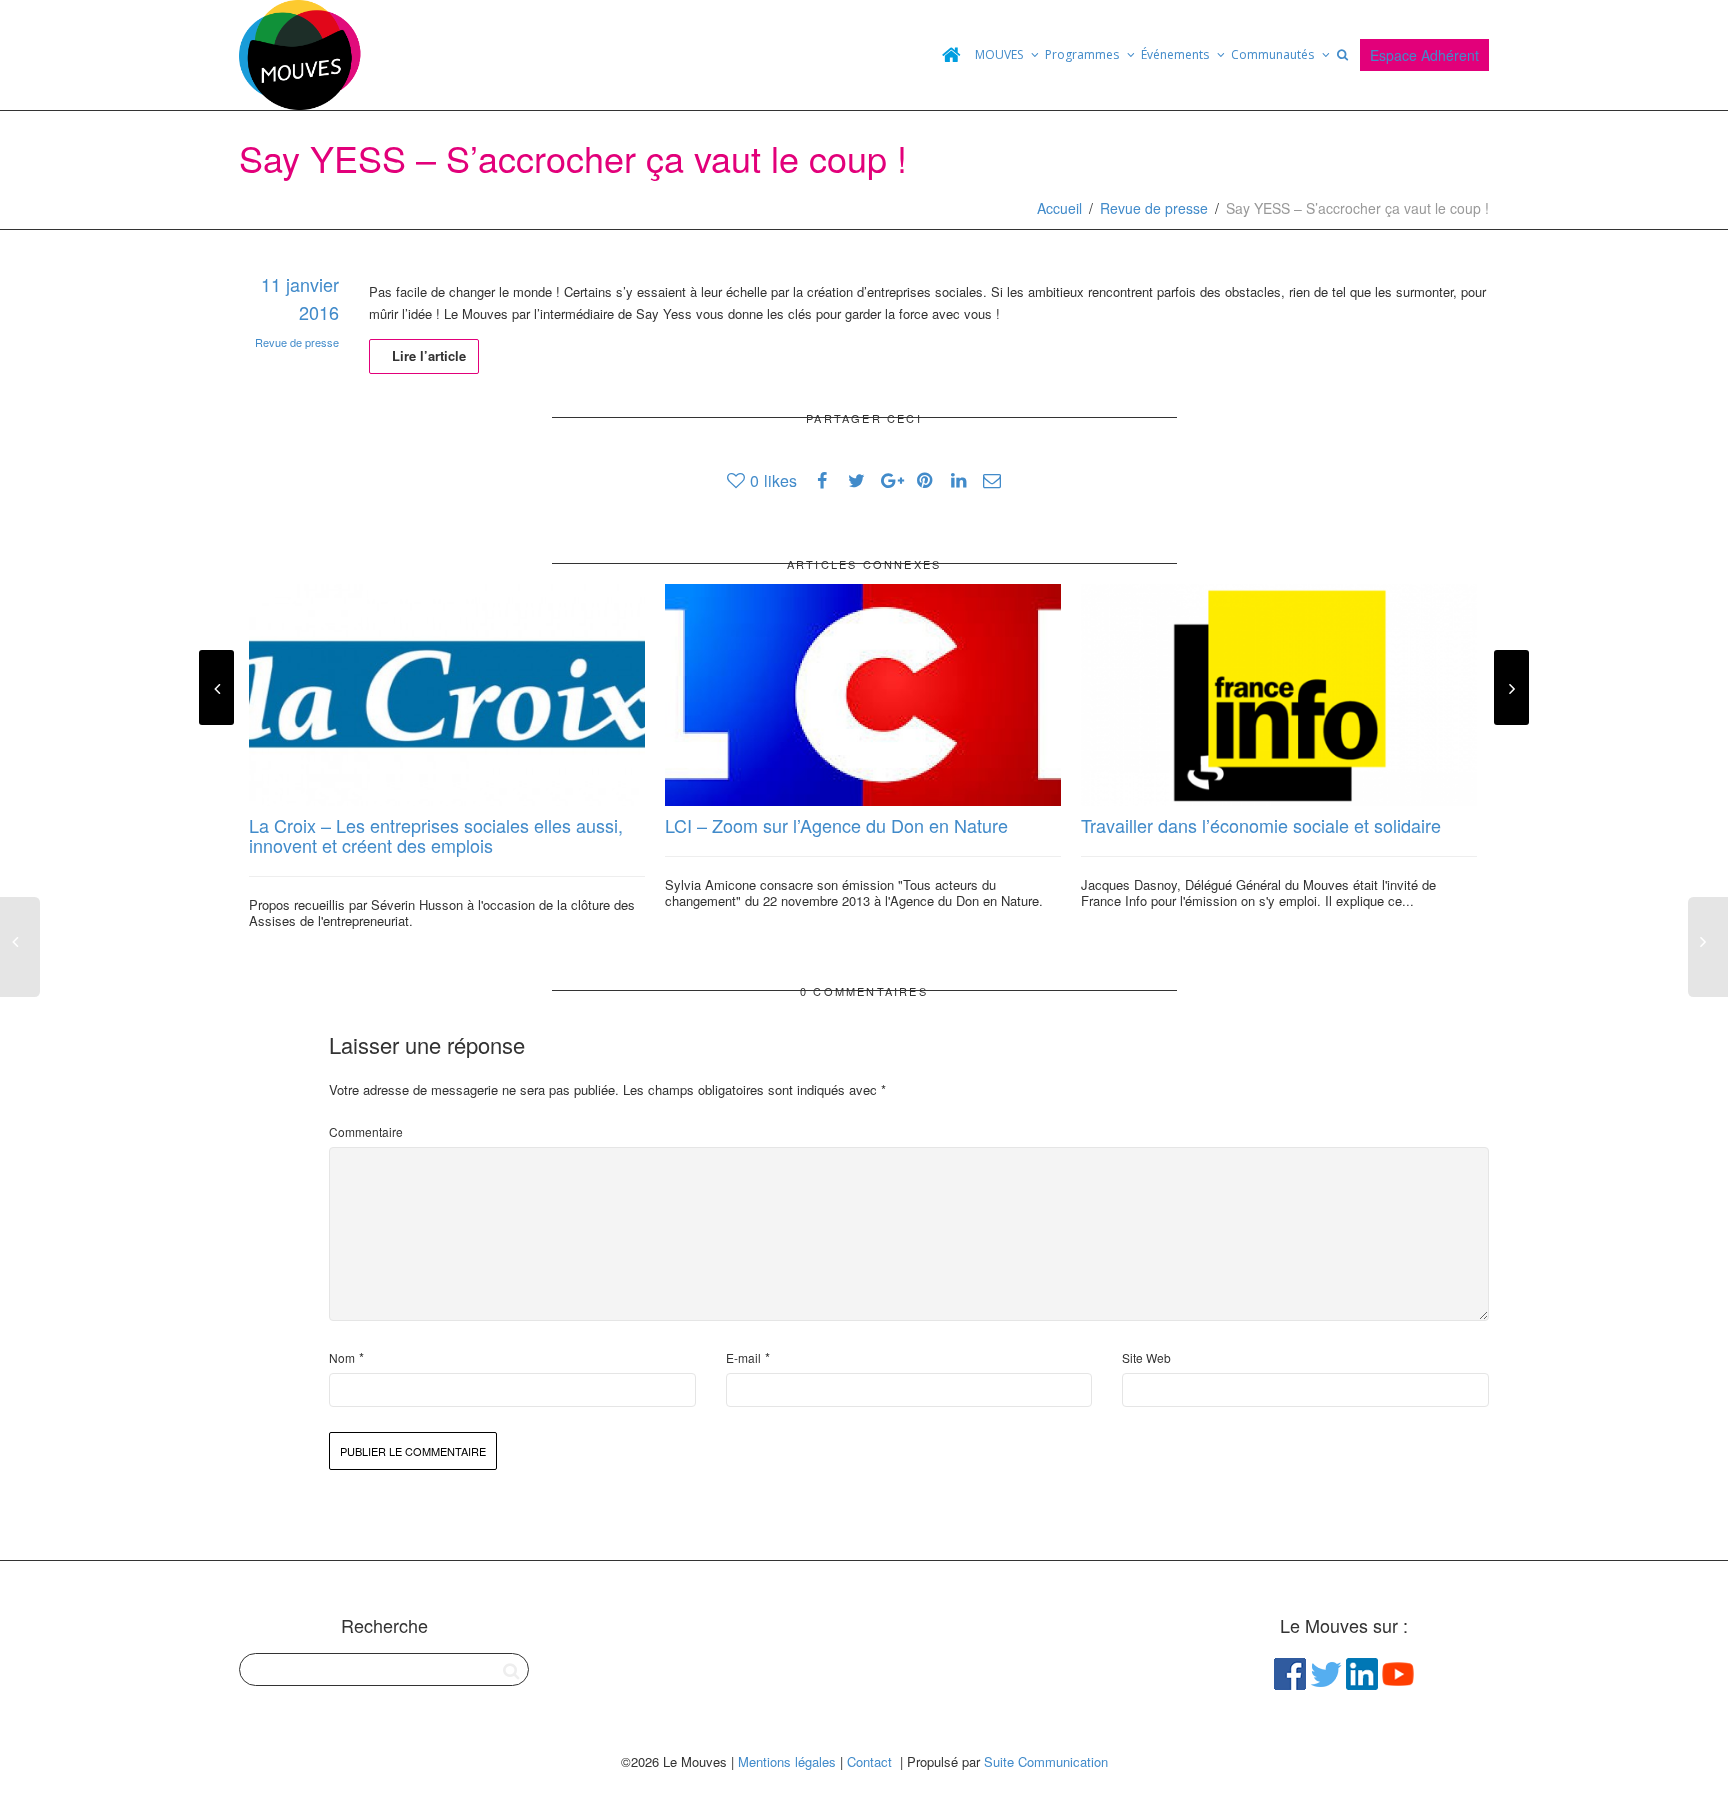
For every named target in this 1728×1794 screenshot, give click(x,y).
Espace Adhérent (1424, 55)
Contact (869, 1761)
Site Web (1146, 1357)
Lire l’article (429, 355)
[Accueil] (951, 55)
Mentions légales (787, 1761)
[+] (447, 695)
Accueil (1059, 208)
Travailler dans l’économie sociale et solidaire (1261, 825)
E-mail (743, 1357)
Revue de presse (1154, 208)
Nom (342, 1357)
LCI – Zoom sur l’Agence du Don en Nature (836, 825)
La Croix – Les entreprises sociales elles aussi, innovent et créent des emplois (436, 835)
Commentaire (366, 1131)
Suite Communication (1046, 1761)
